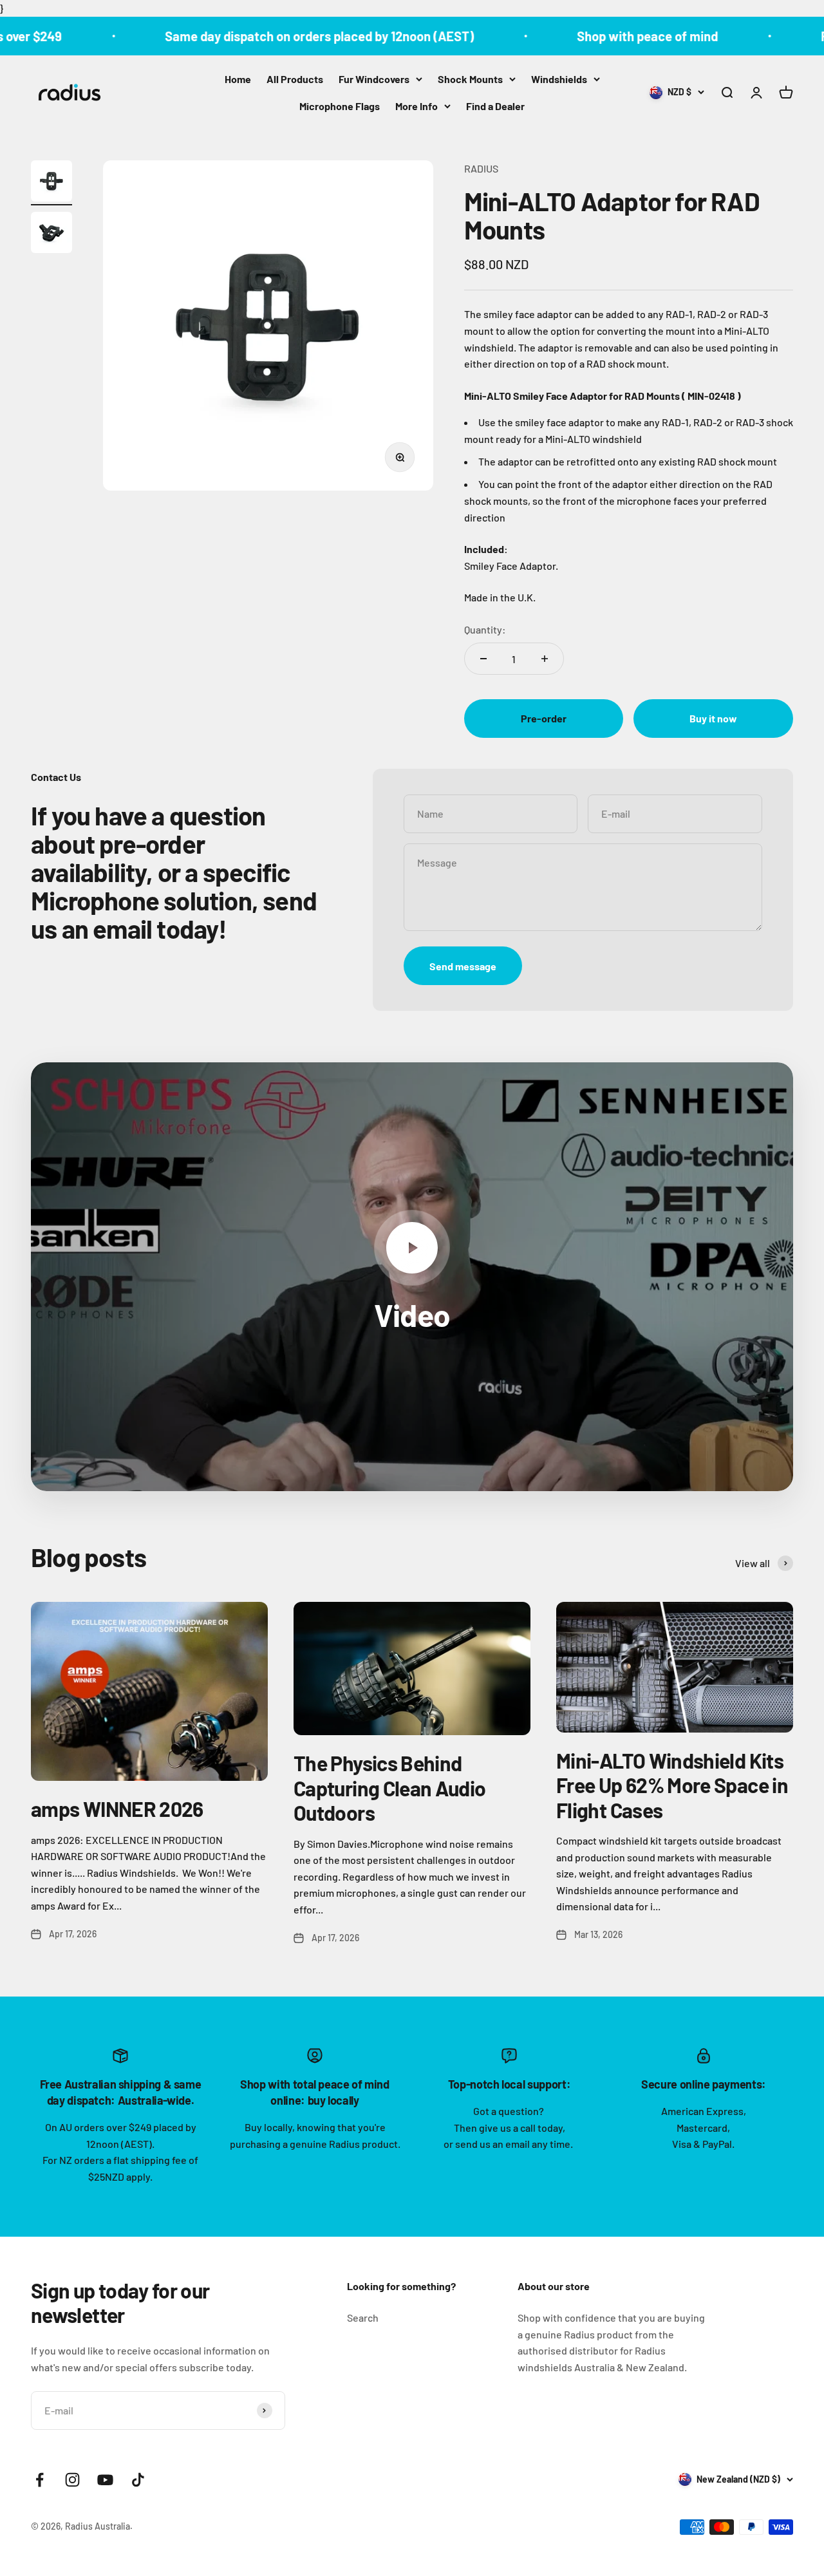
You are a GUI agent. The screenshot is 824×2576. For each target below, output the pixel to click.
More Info (417, 105)
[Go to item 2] (51, 234)
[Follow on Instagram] (72, 2480)
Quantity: (485, 629)
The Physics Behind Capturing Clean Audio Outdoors (390, 1788)
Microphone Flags (340, 105)
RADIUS (481, 168)
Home (238, 79)
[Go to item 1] (51, 183)
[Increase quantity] (545, 659)
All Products (295, 79)
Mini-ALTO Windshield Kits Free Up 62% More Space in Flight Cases (672, 1785)
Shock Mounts (470, 79)
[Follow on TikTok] (138, 2480)
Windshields (559, 79)
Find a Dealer (495, 105)
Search (363, 2317)
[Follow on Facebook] (40, 2480)
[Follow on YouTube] (105, 2480)
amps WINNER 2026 (117, 1809)
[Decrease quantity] (483, 659)
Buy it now (713, 718)
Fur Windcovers (374, 79)
